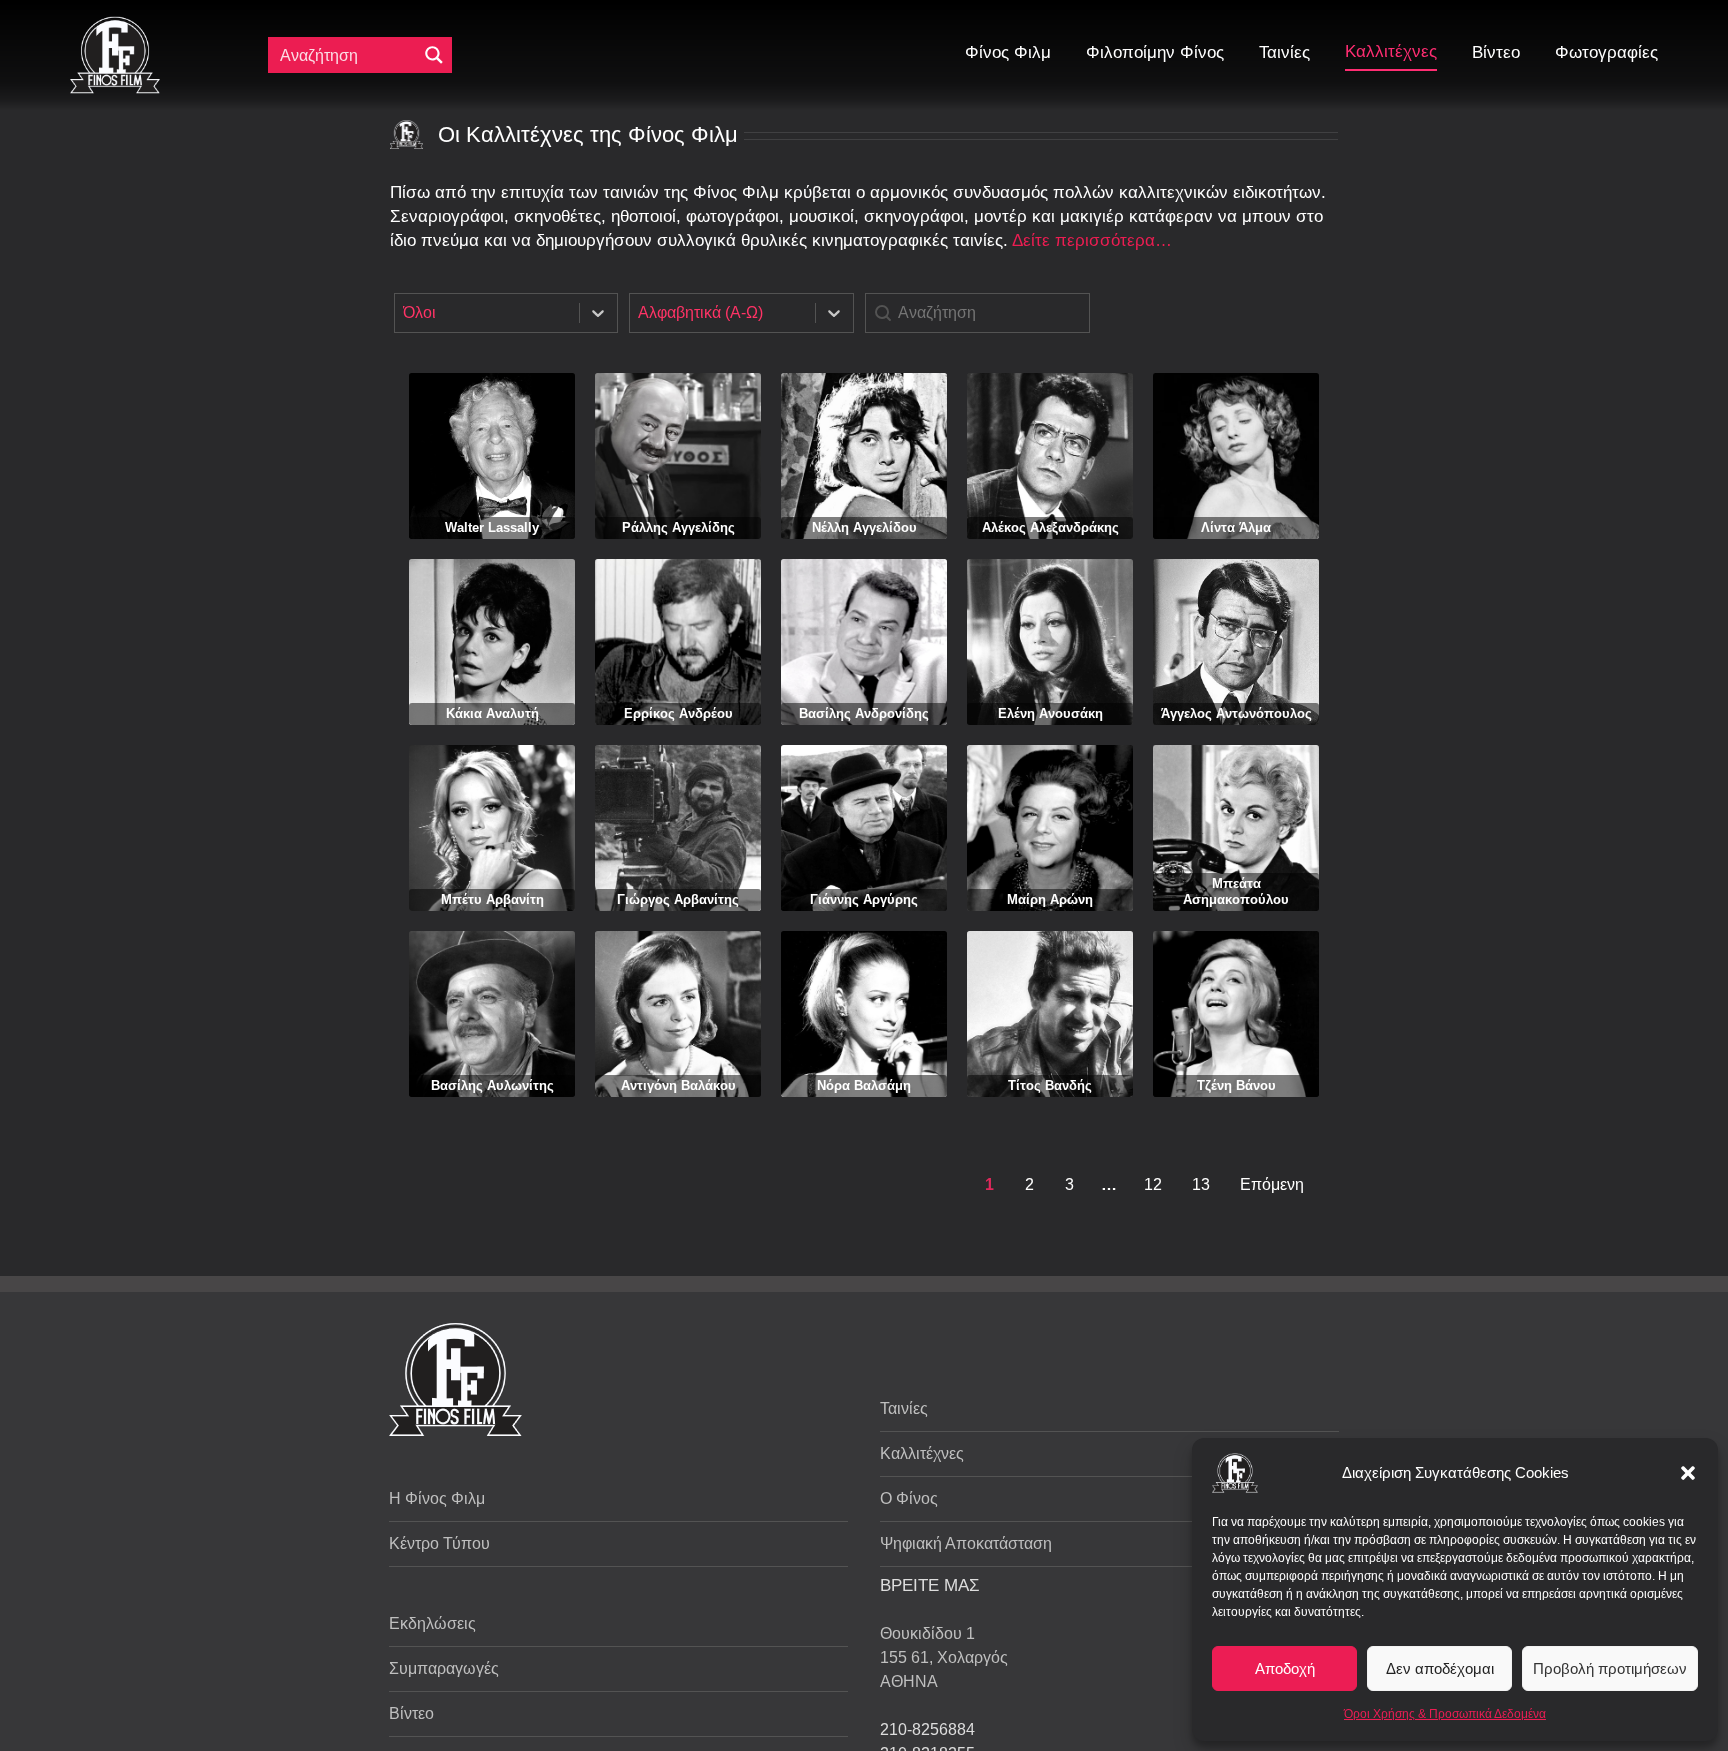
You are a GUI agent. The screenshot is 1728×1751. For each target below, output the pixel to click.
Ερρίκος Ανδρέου (678, 713)
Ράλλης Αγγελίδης (678, 527)
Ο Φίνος (909, 1498)
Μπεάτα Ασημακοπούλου (1236, 891)
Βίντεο (411, 1713)
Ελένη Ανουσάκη (1050, 713)
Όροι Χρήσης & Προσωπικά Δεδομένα (1445, 1714)
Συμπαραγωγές (444, 1668)
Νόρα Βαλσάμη (864, 1085)
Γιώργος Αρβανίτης (678, 899)
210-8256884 (927, 1729)
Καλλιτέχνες (922, 1453)
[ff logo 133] (115, 24)
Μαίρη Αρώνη (1050, 899)
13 (1201, 1184)
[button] (1688, 1473)
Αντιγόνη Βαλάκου (678, 1085)
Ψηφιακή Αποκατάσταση (966, 1543)
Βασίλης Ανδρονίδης (864, 713)
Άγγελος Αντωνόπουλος (1236, 713)
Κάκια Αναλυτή (492, 713)
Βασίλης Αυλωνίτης (492, 1085)
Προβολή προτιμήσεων (1610, 1668)
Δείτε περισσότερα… (1092, 240)
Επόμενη (1272, 1184)
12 (1153, 1184)
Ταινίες (904, 1408)
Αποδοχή (1285, 1668)
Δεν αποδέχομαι (1440, 1668)
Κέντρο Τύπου (439, 1543)
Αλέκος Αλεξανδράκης (1050, 527)
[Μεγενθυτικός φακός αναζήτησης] (434, 55)
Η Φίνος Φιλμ (437, 1498)
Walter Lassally (492, 527)
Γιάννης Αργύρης (864, 899)
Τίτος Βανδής (1050, 1085)
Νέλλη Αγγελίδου (864, 527)
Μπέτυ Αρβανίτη (492, 899)
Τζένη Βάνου (1236, 1085)
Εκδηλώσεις (432, 1623)
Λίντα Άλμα (1236, 527)
